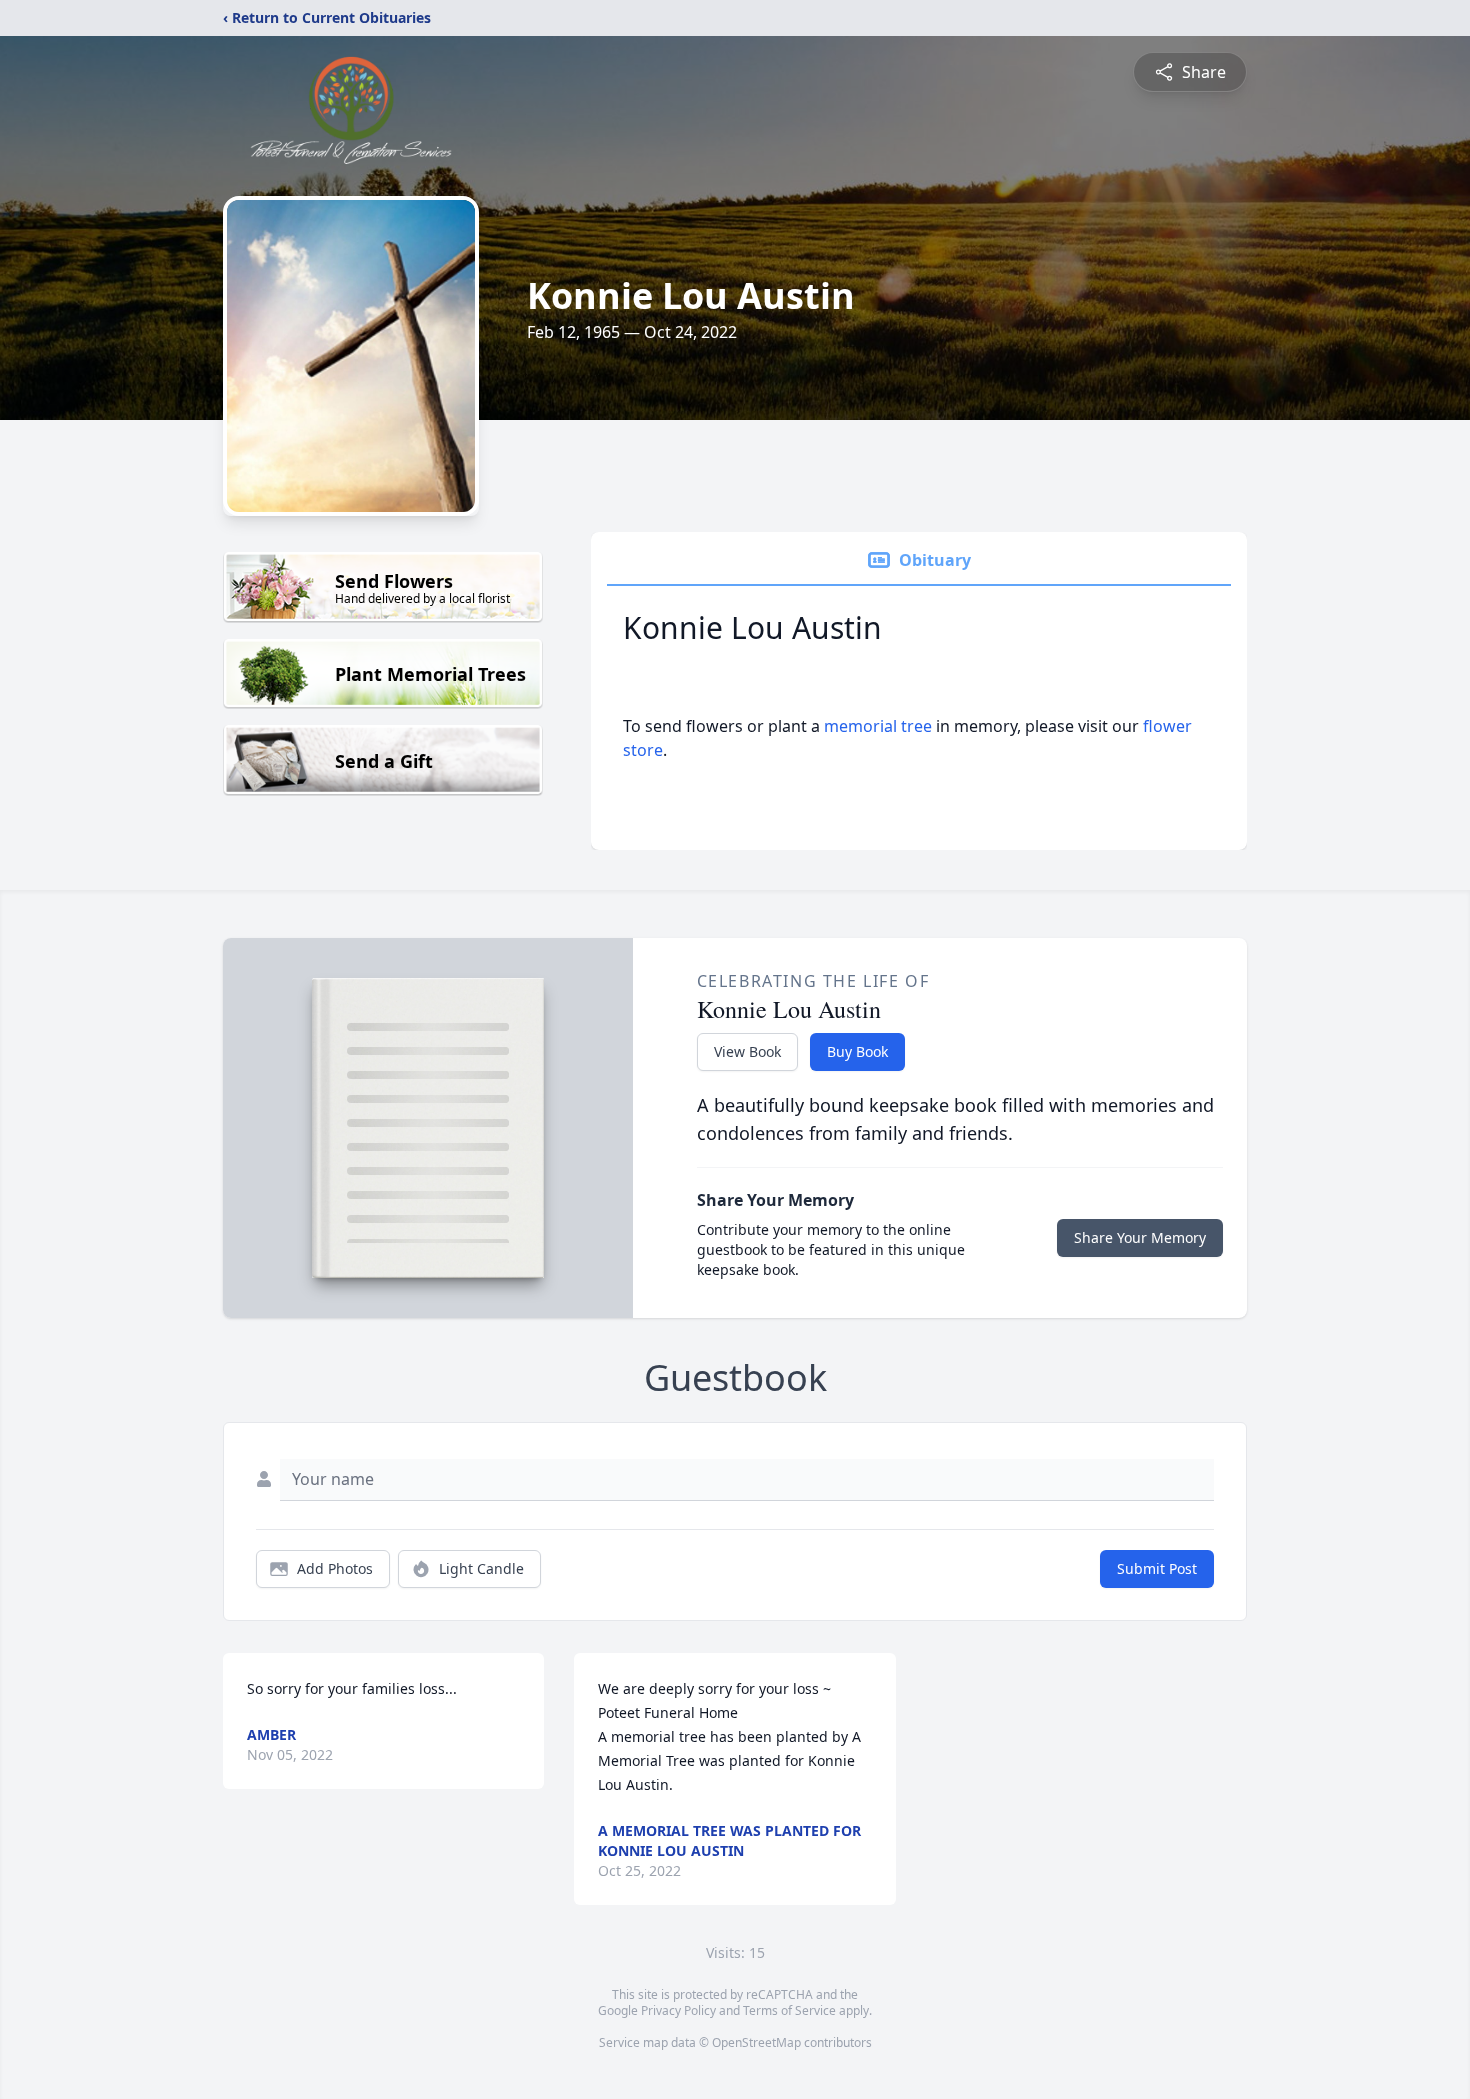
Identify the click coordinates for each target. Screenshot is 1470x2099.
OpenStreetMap (756, 2042)
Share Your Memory (1140, 1237)
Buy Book (857, 1051)
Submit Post (1157, 1568)
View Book (747, 1051)
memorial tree (878, 726)
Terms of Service (789, 2010)
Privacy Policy (678, 2010)
